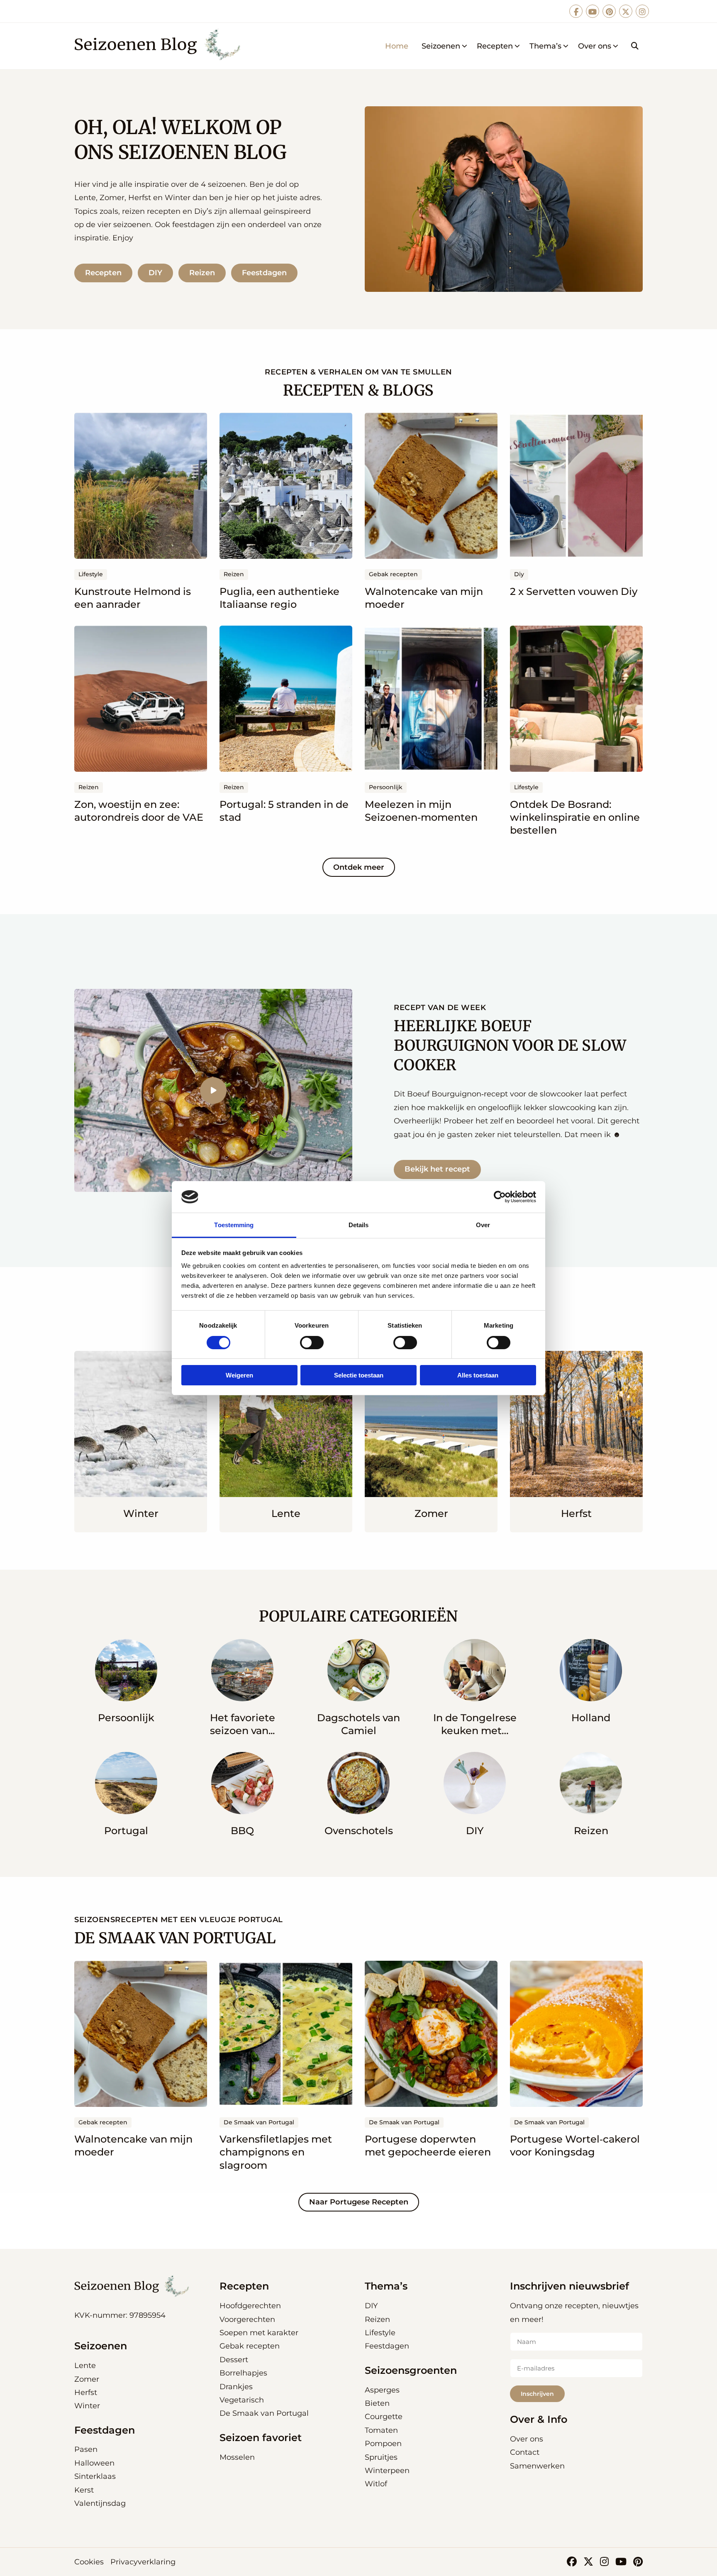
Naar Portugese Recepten (359, 2202)
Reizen (202, 273)
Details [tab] (359, 1225)
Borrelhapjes (243, 2373)
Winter (87, 2406)
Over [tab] (483, 1225)
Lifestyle (380, 2333)
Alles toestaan (478, 1375)
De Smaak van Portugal (264, 2413)
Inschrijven (537, 2394)
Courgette (384, 2417)
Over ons (595, 46)
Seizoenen (441, 46)
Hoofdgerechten (250, 2306)
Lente (85, 2366)
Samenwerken (537, 2466)
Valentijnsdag (100, 2503)
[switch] (312, 1343)
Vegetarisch (242, 2400)
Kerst (84, 2490)
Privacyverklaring (143, 2562)
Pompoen (383, 2444)
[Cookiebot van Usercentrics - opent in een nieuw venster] (500, 1197)
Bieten (377, 2403)
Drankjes (236, 2387)
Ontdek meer (359, 867)
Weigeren (239, 1375)
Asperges (382, 2390)
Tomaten (381, 2430)
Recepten (495, 46)
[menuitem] (397, 46)
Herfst (86, 2393)
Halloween (94, 2463)
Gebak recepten (250, 2346)
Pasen (86, 2449)
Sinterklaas (95, 2476)
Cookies (89, 2562)
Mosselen (237, 2457)
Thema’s (545, 46)
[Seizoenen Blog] (160, 46)
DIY (155, 273)
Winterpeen (387, 2471)
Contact (525, 2452)
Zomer (87, 2379)
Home (397, 46)
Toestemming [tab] (234, 1225)
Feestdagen (264, 273)
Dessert (234, 2360)
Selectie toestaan (359, 1375)
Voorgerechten (247, 2319)
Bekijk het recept (437, 1169)
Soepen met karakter (259, 2333)
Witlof (376, 2484)
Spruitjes (381, 2457)
